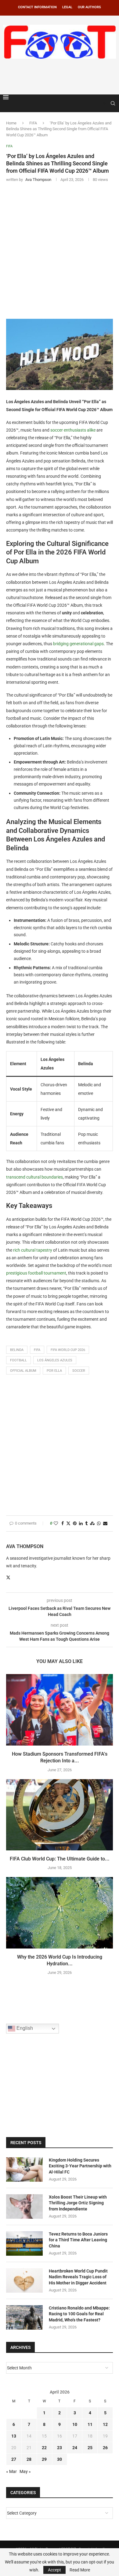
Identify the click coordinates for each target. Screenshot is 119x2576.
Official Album (23, 1371)
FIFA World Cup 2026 (68, 1350)
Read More (80, 2570)
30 (60, 2459)
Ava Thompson (25, 1546)
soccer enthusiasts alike (73, 430)
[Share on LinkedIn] (81, 1524)
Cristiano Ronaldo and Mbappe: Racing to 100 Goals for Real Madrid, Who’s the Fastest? (79, 2314)
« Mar (11, 2471)
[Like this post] (56, 1524)
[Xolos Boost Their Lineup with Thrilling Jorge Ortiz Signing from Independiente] (24, 2206)
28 (29, 2459)
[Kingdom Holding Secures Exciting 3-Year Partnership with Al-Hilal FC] (24, 2169)
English (24, 2028)
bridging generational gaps (78, 644)
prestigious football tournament (36, 1273)
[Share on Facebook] (63, 1524)
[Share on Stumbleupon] (92, 1524)
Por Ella (54, 1371)
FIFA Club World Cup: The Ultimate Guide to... (60, 1859)
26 (105, 2448)
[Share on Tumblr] (86, 1524)
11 (90, 2424)
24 (75, 2448)
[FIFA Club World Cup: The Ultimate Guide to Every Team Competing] (60, 1815)
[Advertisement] (61, 75)
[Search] (113, 103)
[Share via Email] (105, 1524)
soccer (79, 1371)
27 (14, 2459)
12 (105, 2424)
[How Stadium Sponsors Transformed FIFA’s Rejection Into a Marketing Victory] (60, 1710)
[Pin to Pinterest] (75, 1524)
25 (90, 2448)
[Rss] (104, 103)
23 (60, 2448)
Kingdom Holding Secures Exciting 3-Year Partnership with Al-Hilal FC (80, 2166)
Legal (67, 7)
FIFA (33, 123)
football (18, 1360)
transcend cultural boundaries (34, 1177)
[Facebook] (98, 103)
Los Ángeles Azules (55, 1360)
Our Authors (89, 7)
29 (44, 2459)
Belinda (17, 1350)
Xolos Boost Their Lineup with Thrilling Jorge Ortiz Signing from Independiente (78, 2203)
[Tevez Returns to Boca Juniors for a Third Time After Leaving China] (24, 2243)
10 (75, 2424)
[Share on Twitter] (68, 1524)
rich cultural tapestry (33, 1250)
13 (14, 2436)
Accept (54, 2570)
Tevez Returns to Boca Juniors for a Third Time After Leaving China (78, 2240)
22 (44, 2448)
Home (11, 123)
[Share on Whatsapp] (99, 1524)
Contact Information (37, 7)
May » (25, 2471)
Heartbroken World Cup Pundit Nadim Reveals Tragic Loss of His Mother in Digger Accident (78, 2277)
